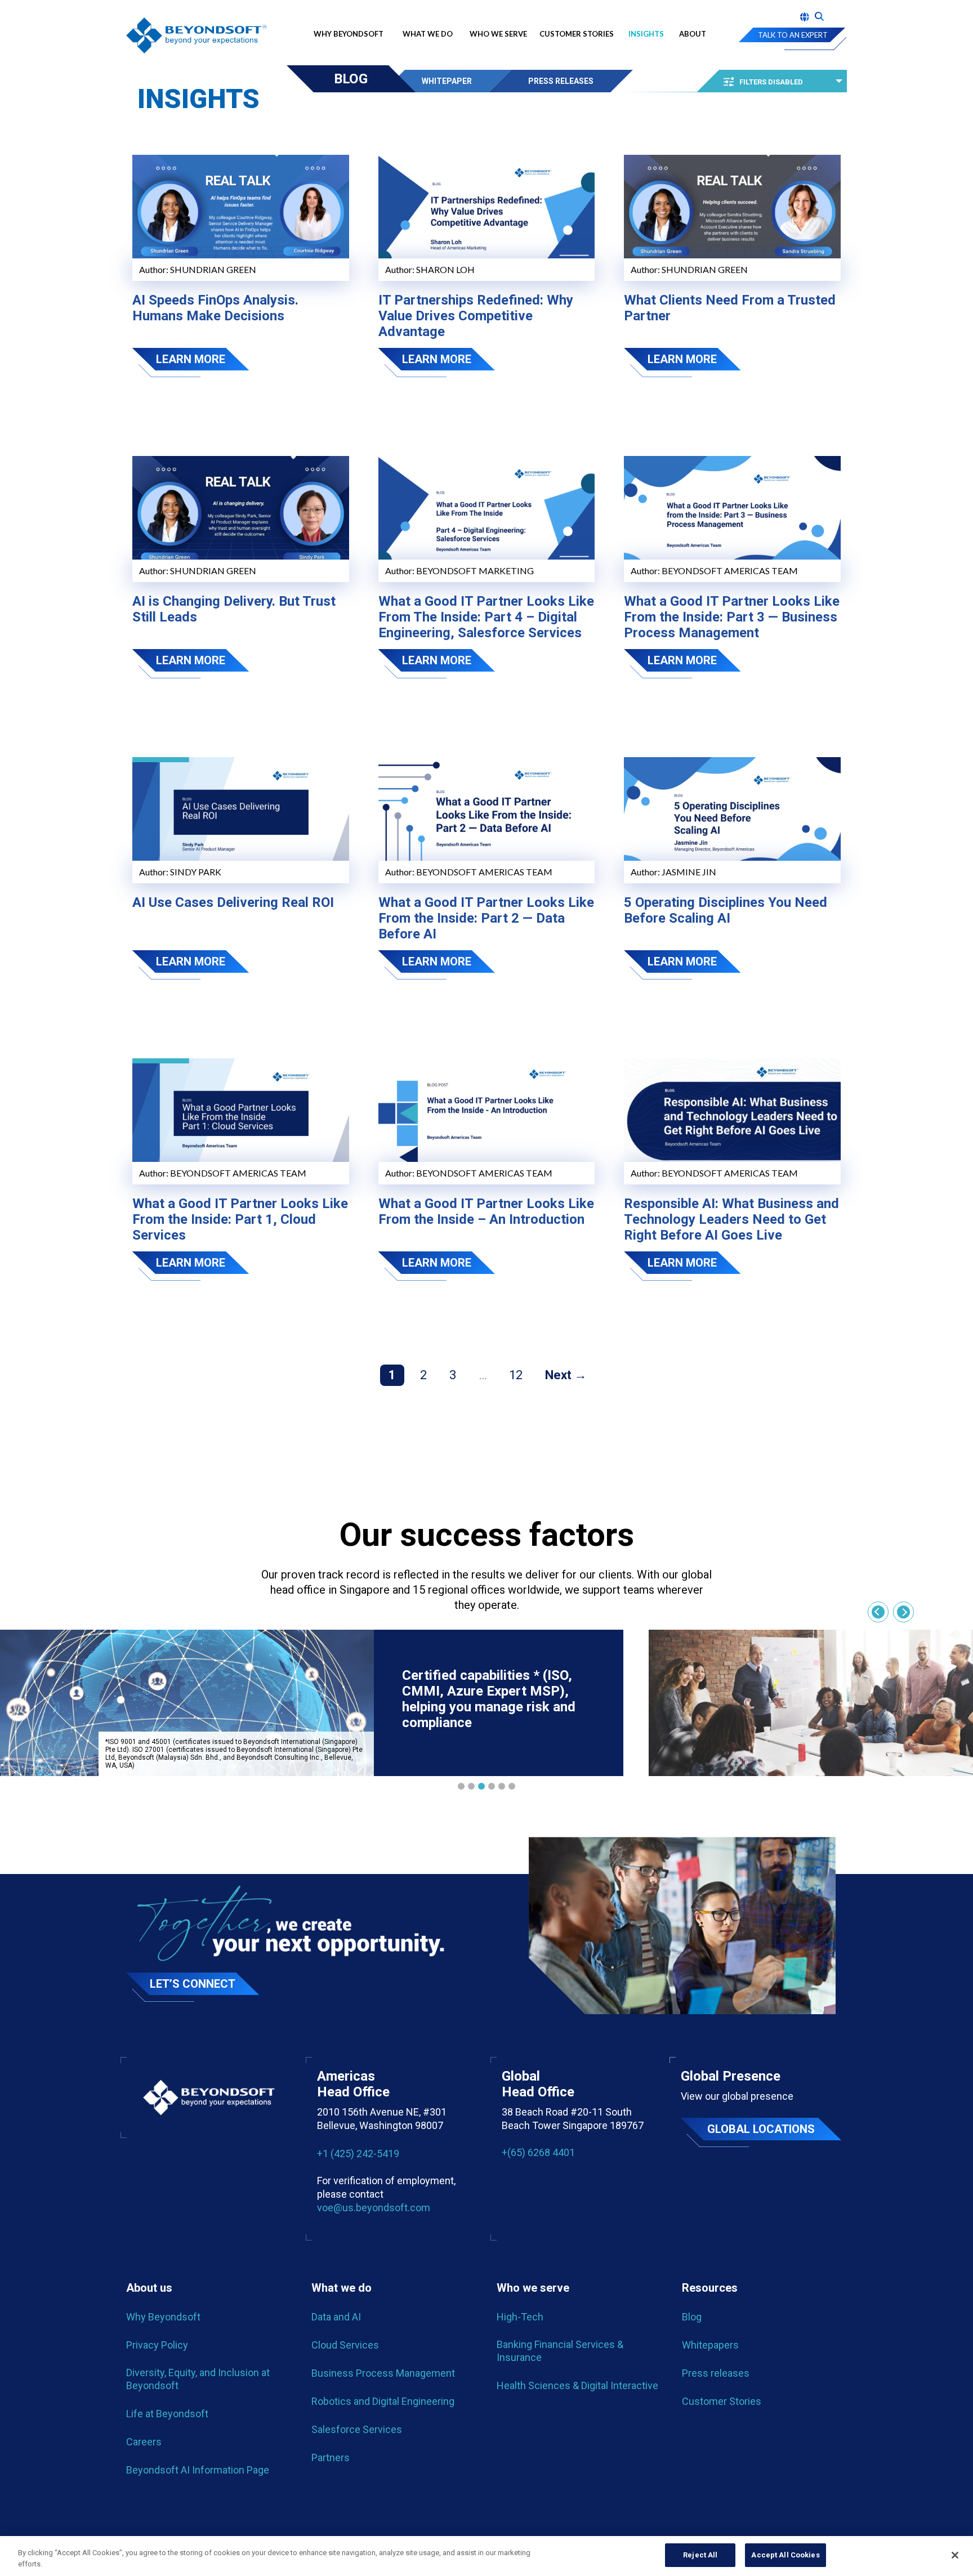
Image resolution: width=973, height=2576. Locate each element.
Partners (331, 2458)
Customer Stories (577, 34)
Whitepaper (447, 81)
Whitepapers (710, 2345)
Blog (351, 79)
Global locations (761, 2129)
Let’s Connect (193, 1984)
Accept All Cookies (785, 2555)
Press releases (716, 2373)
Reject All (700, 2555)
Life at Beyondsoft (167, 2414)
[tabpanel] (312, 1703)
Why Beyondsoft (351, 34)
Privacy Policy (157, 2345)
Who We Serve (498, 34)
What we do (428, 34)
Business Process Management (383, 2373)
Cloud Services (345, 2345)
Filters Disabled (771, 82)
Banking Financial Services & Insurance (560, 2351)
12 (516, 1375)
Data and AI (336, 2317)
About (693, 34)
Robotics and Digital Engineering (383, 2401)
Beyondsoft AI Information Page (198, 2470)
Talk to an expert (793, 35)
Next (558, 1375)
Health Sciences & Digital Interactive (577, 2385)
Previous (878, 1612)
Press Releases (561, 81)
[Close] (955, 2555)
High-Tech (520, 2317)
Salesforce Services (357, 2429)
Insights (646, 34)
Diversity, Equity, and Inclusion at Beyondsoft (198, 2379)
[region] (486, 2556)
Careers (144, 2442)
